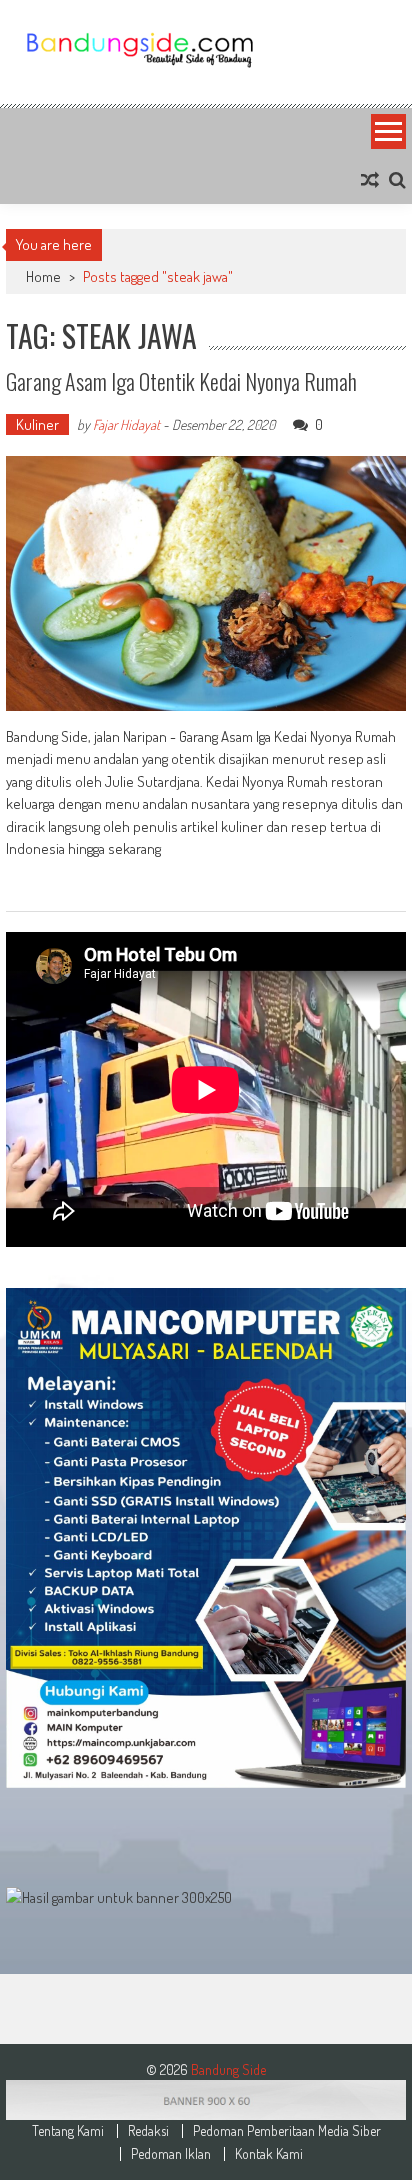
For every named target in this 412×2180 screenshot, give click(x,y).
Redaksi (148, 2131)
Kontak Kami (269, 2154)
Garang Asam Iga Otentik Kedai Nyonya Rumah (181, 381)
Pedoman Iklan (171, 2154)
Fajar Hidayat (126, 424)
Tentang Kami (68, 2131)
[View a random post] (370, 180)
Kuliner (37, 424)
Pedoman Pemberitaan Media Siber (287, 2131)
